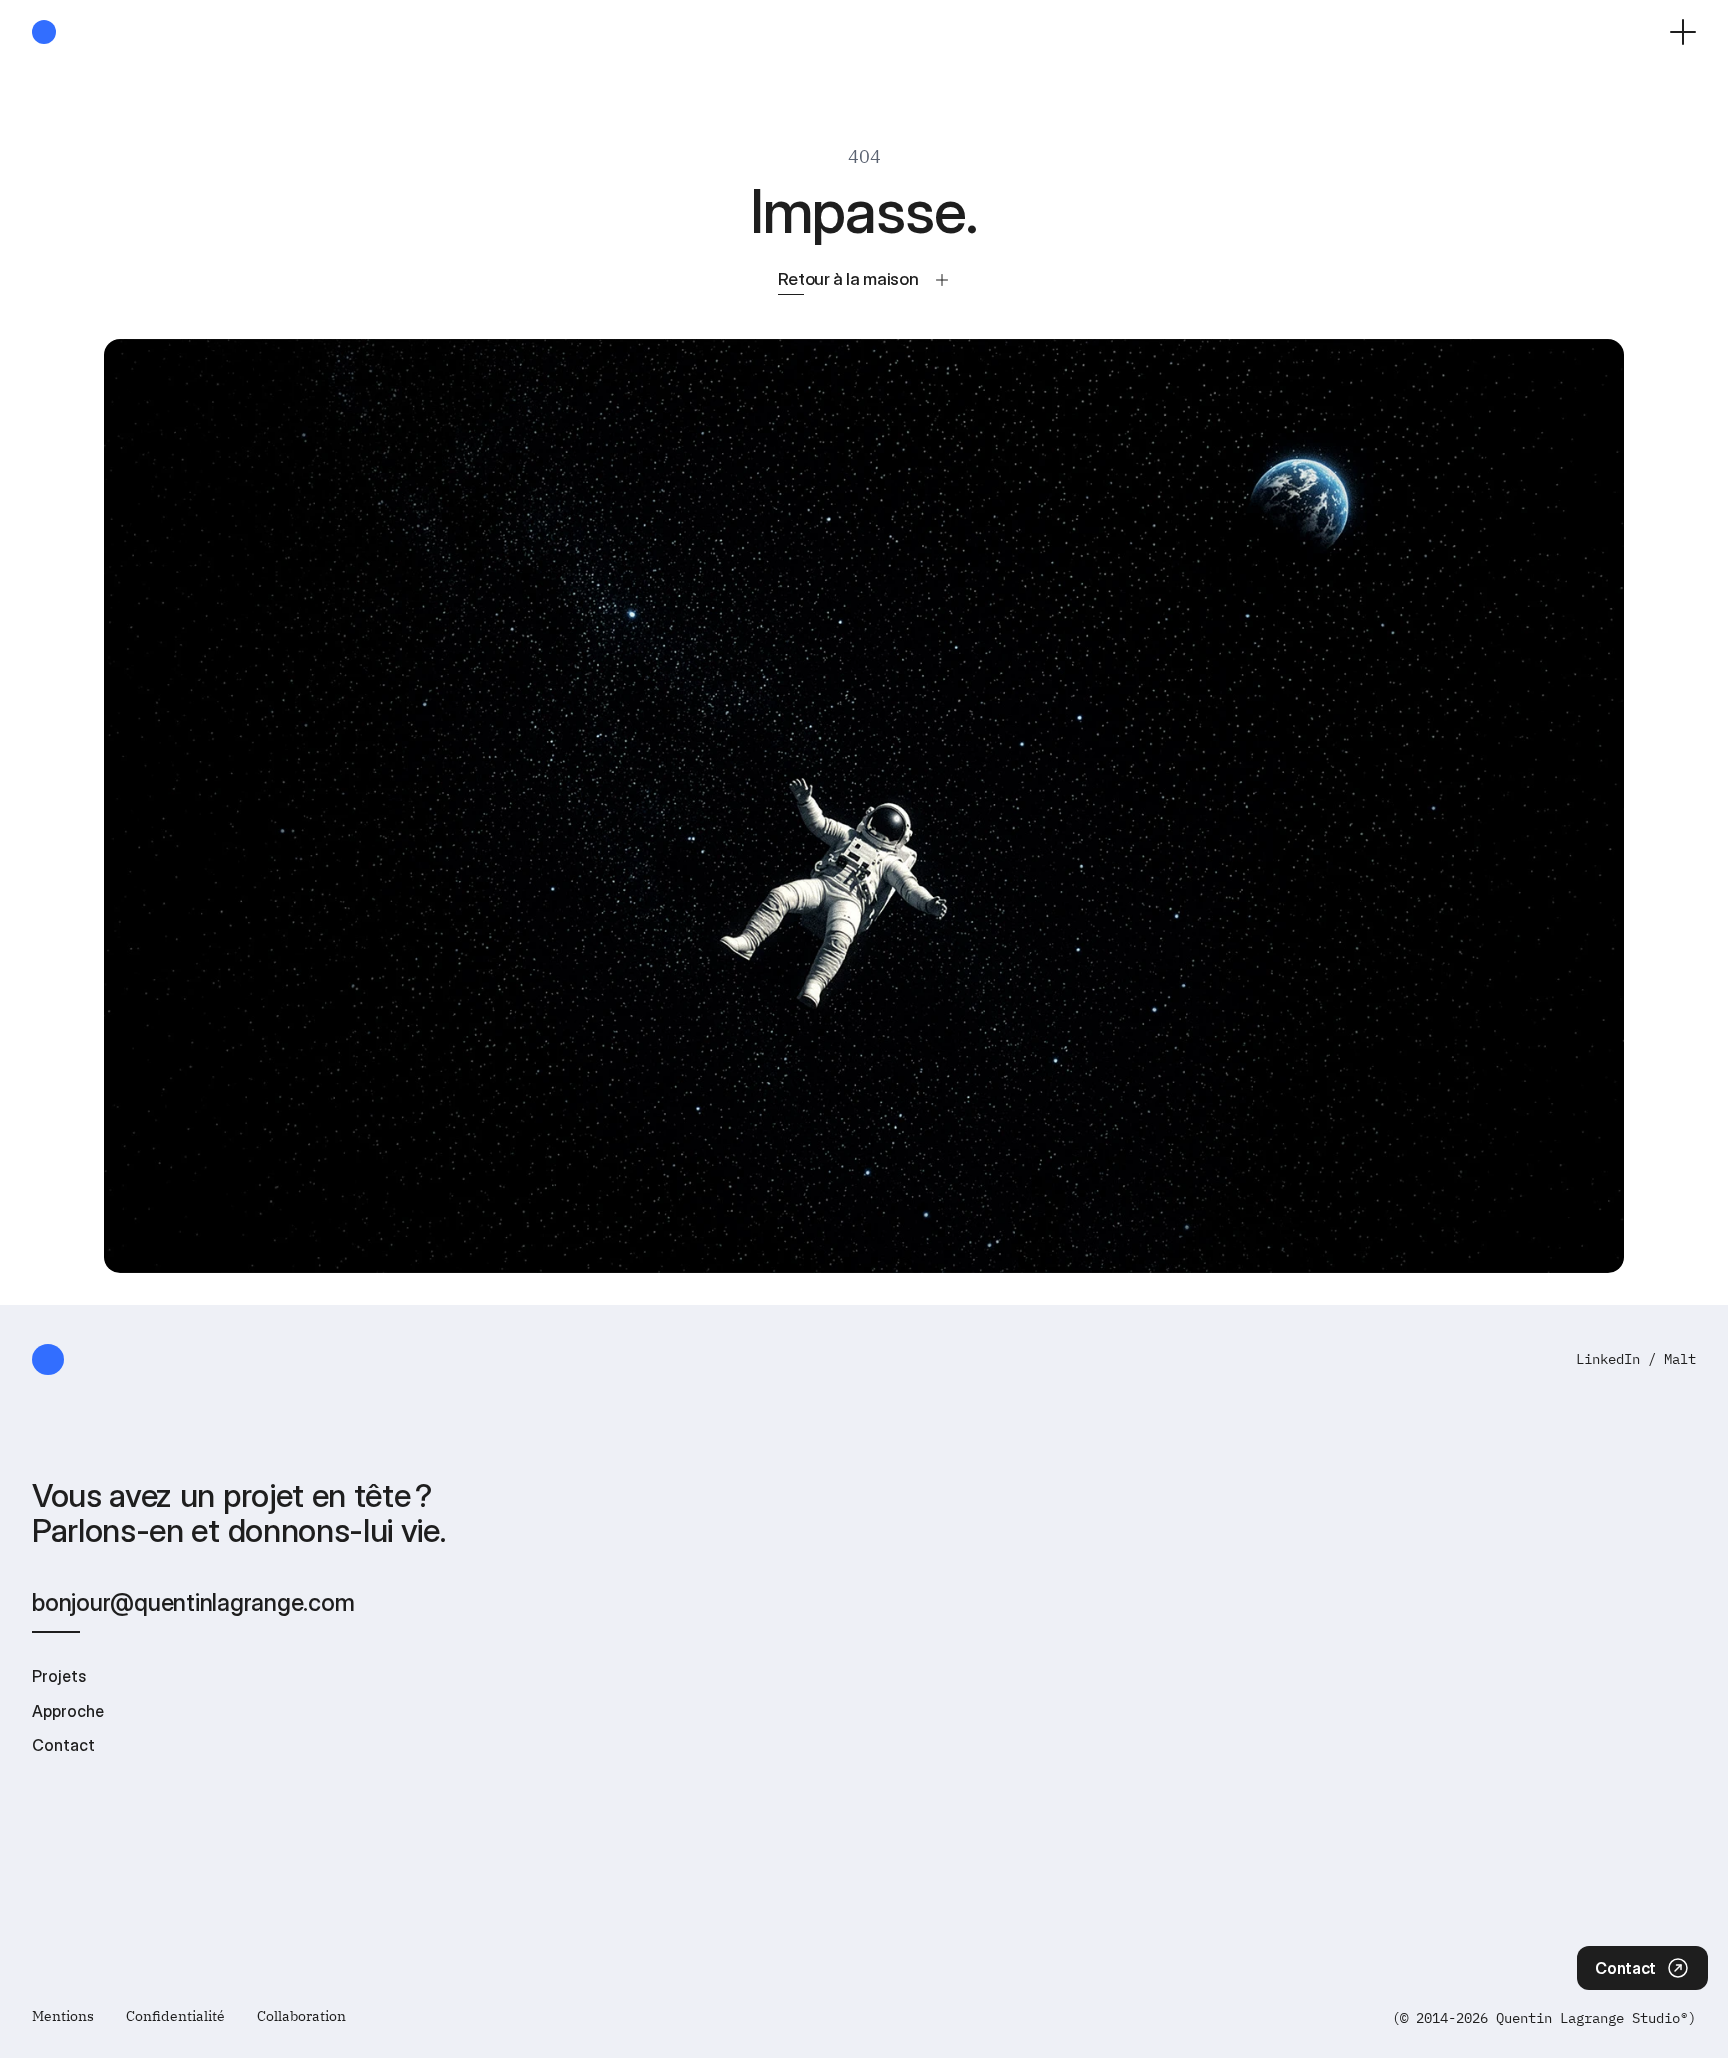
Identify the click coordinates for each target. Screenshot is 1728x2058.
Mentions (63, 2016)
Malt (1680, 1359)
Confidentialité (175, 2016)
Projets (59, 1676)
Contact (63, 1745)
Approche (68, 1711)
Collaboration (301, 2016)
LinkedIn (1608, 1359)
